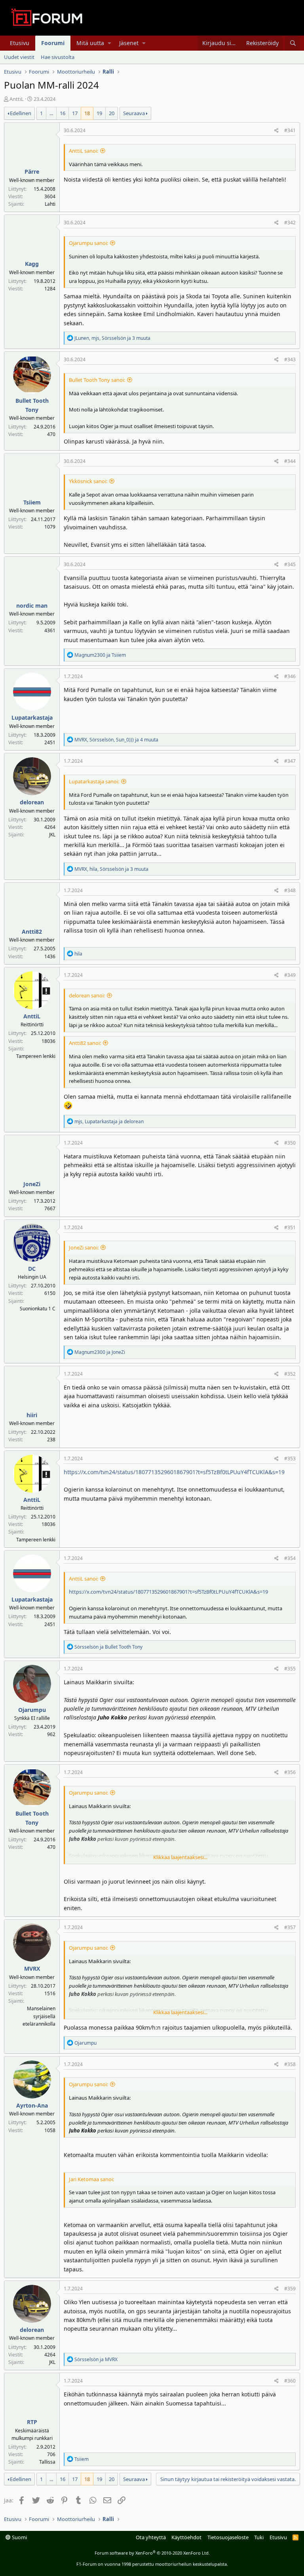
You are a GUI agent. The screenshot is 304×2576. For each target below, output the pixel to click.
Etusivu (20, 43)
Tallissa (47, 2462)
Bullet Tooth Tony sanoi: (97, 380)
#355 (290, 1669)
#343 (290, 359)
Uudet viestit (19, 57)
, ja (109, 1121)
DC (32, 1269)
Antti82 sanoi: (85, 1043)
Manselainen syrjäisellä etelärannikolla (39, 2016)
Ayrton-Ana (32, 2105)
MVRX (32, 1968)
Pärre (32, 172)
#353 (290, 1459)
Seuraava (134, 113)
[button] (109, 43)
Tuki (259, 2537)
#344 (290, 461)
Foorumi (53, 43)
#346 (290, 676)
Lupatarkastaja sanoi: (94, 781)
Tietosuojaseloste (228, 2537)
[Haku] (293, 43)
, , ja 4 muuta (116, 740)
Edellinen (21, 113)
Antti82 (32, 932)
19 (99, 113)
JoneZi (32, 1184)
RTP (32, 2422)
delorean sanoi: (87, 995)
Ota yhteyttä (151, 2537)
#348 (290, 890)
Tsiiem (32, 502)
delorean (32, 802)
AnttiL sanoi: (84, 151)
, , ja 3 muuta (112, 338)
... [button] (51, 113)
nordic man (32, 606)
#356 (290, 1772)
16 (63, 113)
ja (100, 655)
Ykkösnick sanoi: (88, 481)
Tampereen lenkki (36, 1056)
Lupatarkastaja (32, 717)
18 (87, 113)
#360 (290, 2381)
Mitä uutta (90, 43)
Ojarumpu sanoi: (88, 243)
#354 (290, 1558)
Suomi (19, 2537)
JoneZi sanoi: (84, 1247)
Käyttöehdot (186, 2537)
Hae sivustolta (58, 57)
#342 (290, 223)
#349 (290, 975)
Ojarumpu (32, 1710)
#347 (290, 761)
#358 (290, 2064)
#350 (290, 1143)
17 (75, 113)
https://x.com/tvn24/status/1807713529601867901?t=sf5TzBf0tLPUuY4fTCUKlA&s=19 (174, 1472)
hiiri (32, 1415)
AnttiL (17, 99)
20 (112, 113)
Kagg (32, 264)
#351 (290, 1227)
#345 (290, 564)
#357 (290, 1927)
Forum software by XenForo (152, 2553)
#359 (290, 2289)
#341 (290, 130)
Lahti (50, 204)
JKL (52, 835)
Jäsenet (129, 43)
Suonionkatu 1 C (38, 1309)
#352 (290, 1374)
